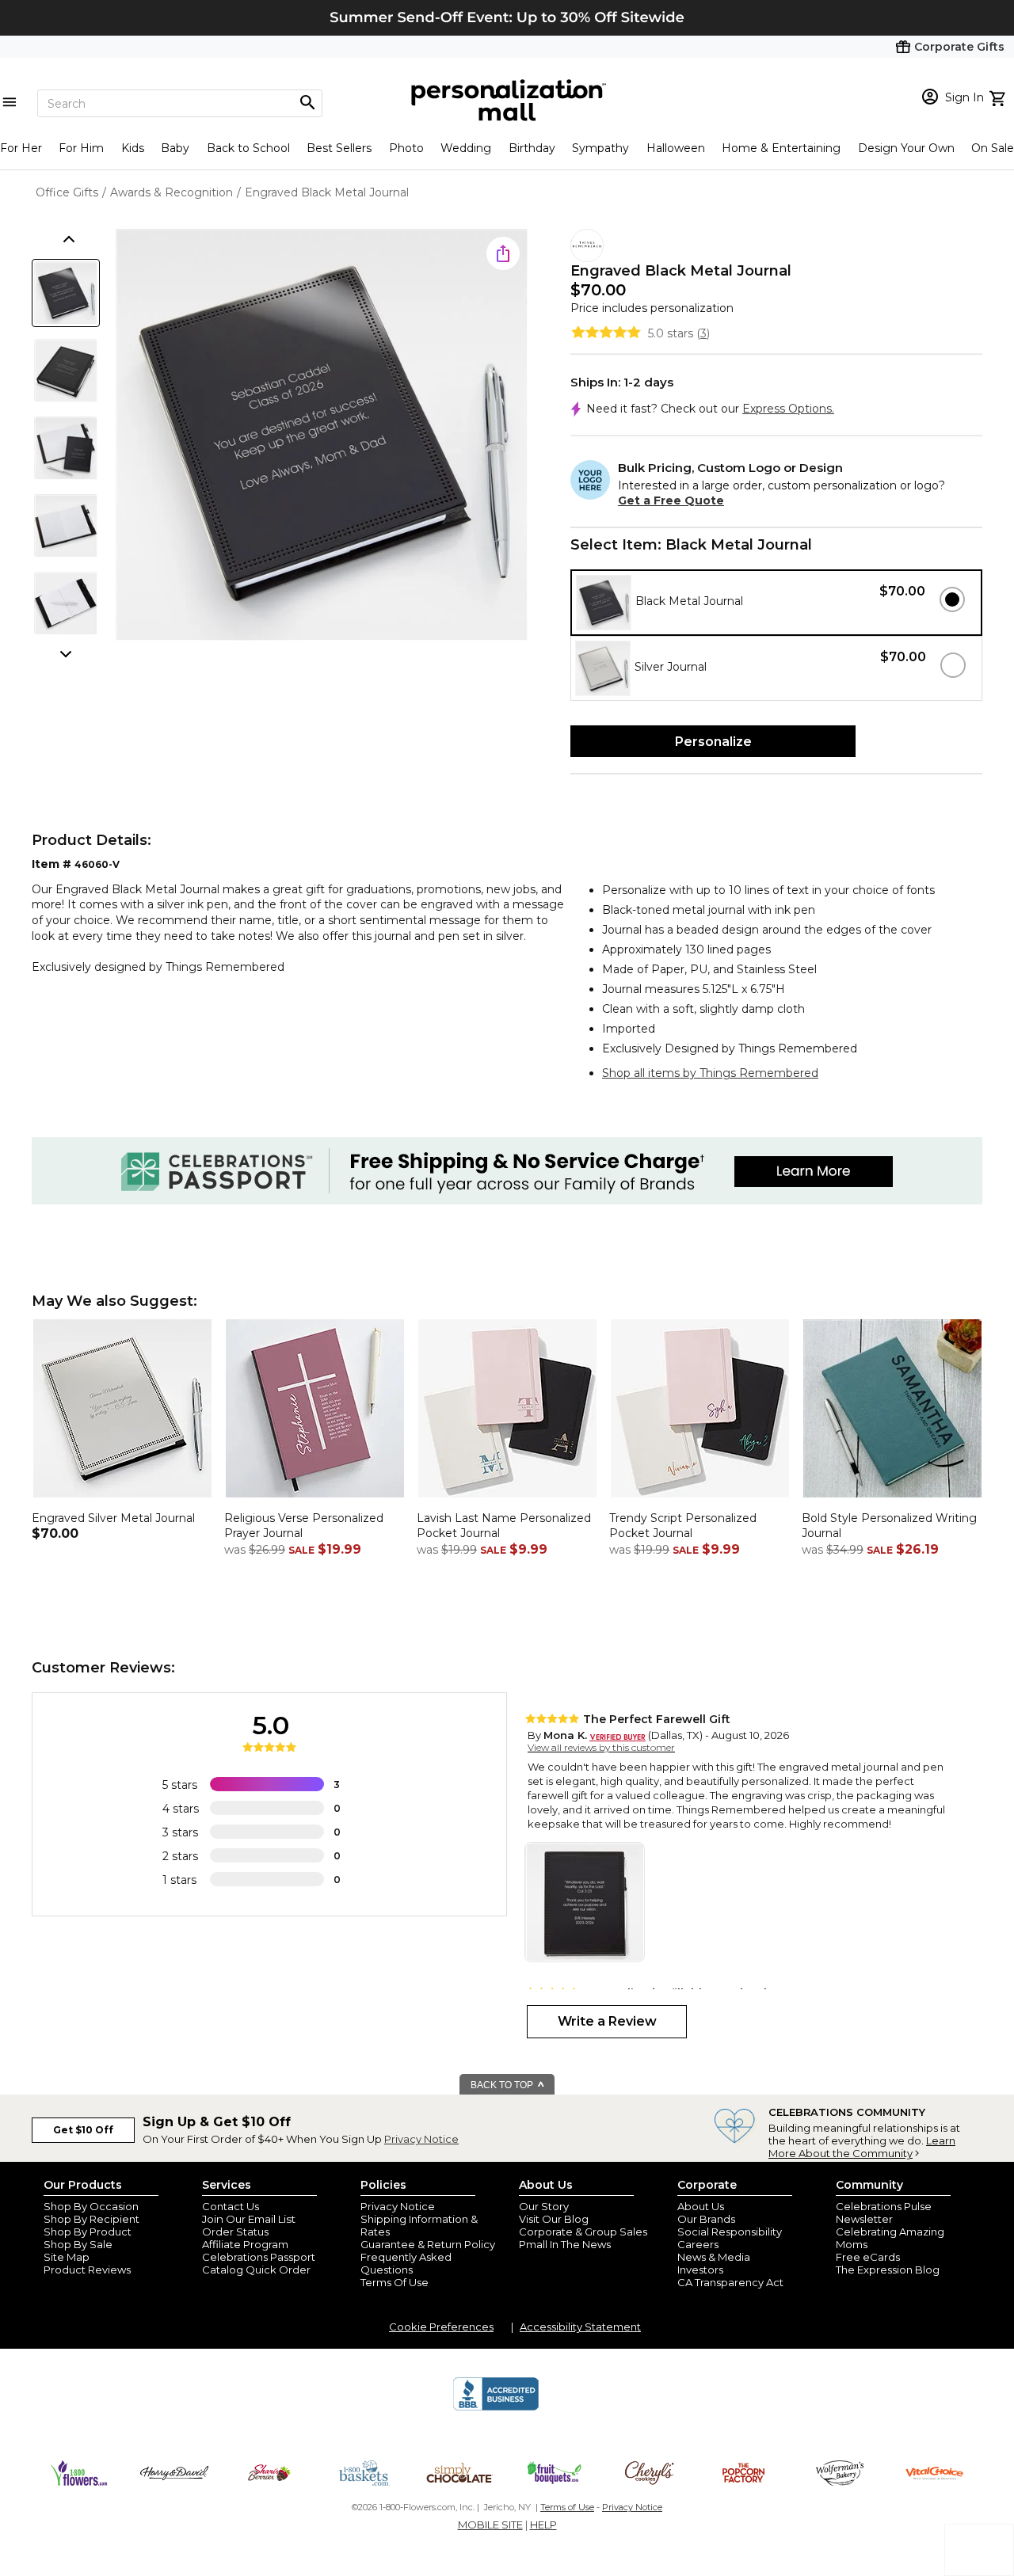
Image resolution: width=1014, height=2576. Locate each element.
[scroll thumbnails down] (67, 653)
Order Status (235, 2232)
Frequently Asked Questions (406, 2263)
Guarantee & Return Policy (428, 2244)
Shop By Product (88, 2232)
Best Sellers (339, 148)
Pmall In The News (565, 2244)
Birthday (532, 148)
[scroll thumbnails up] (67, 241)
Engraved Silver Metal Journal (113, 1518)
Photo (406, 148)
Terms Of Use (395, 2282)
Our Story (544, 2206)
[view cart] (999, 97)
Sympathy (600, 148)
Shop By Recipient (91, 2219)
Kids (133, 148)
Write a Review (607, 2021)
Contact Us (231, 2206)
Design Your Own (906, 148)
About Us (701, 2206)
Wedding (466, 148)
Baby (175, 148)
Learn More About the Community (862, 2147)
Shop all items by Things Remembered (710, 1073)
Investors (700, 2270)
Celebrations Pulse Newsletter (884, 2213)
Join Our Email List (249, 2219)
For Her (21, 148)
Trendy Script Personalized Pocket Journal (683, 1526)
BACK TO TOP (503, 2085)
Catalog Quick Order (256, 2270)
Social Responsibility (730, 2232)
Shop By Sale (78, 2244)
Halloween (676, 148)
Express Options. (788, 409)
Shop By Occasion (91, 2206)
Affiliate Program (245, 2244)
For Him (81, 148)
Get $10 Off (83, 2130)
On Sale (993, 148)
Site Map (67, 2257)
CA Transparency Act (730, 2282)
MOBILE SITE (490, 2525)
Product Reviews (87, 2270)
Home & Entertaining (781, 148)
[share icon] (503, 253)
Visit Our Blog (554, 2219)
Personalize (713, 742)
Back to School (248, 148)
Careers (698, 2244)
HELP (543, 2525)
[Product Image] (322, 436)
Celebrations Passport (259, 2257)
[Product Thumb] (66, 293)
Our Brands (706, 2219)
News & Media (714, 2257)
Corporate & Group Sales (583, 2232)
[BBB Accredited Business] (496, 2408)
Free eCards (868, 2257)
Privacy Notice (421, 2139)
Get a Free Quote (671, 500)
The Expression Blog (888, 2270)
